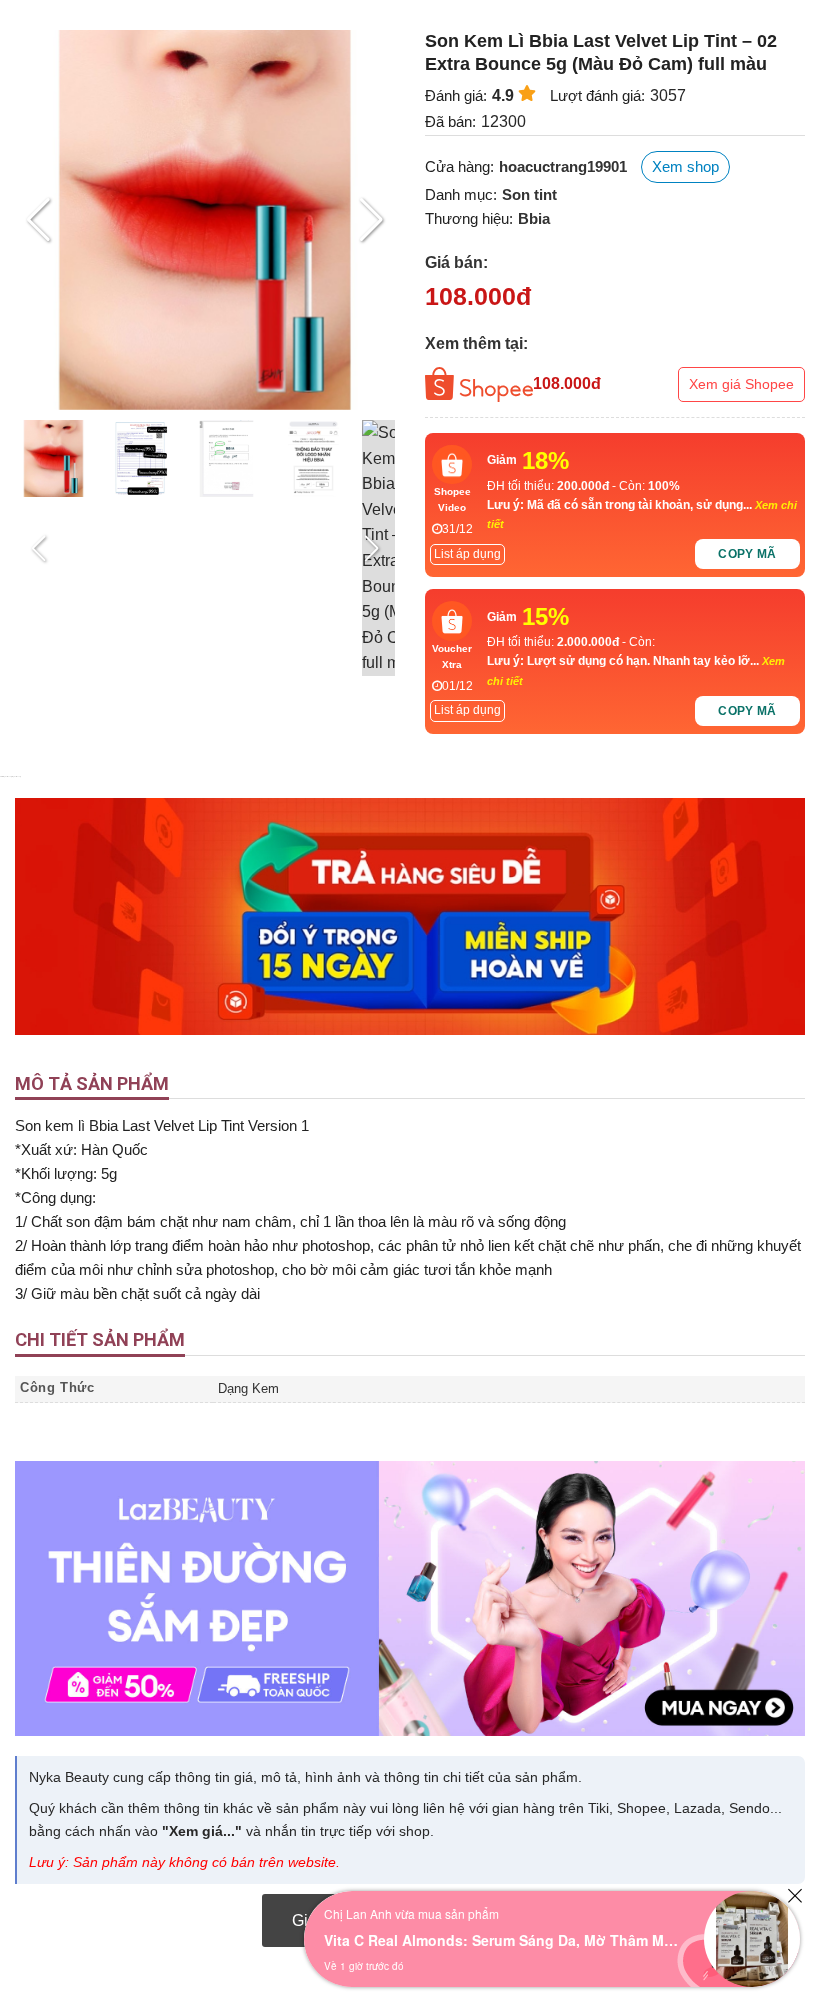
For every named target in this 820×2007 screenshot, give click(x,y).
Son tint (529, 194)
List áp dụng (467, 554)
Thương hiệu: (469, 218)
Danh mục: (461, 194)
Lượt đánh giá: (597, 95)
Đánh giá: (456, 95)
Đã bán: (450, 121)
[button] (371, 220)
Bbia (534, 218)
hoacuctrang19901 (563, 166)
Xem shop (685, 166)
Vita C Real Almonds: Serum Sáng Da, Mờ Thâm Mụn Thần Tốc (504, 1940)
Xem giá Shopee (741, 384)
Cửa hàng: (459, 166)
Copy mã (747, 554)
